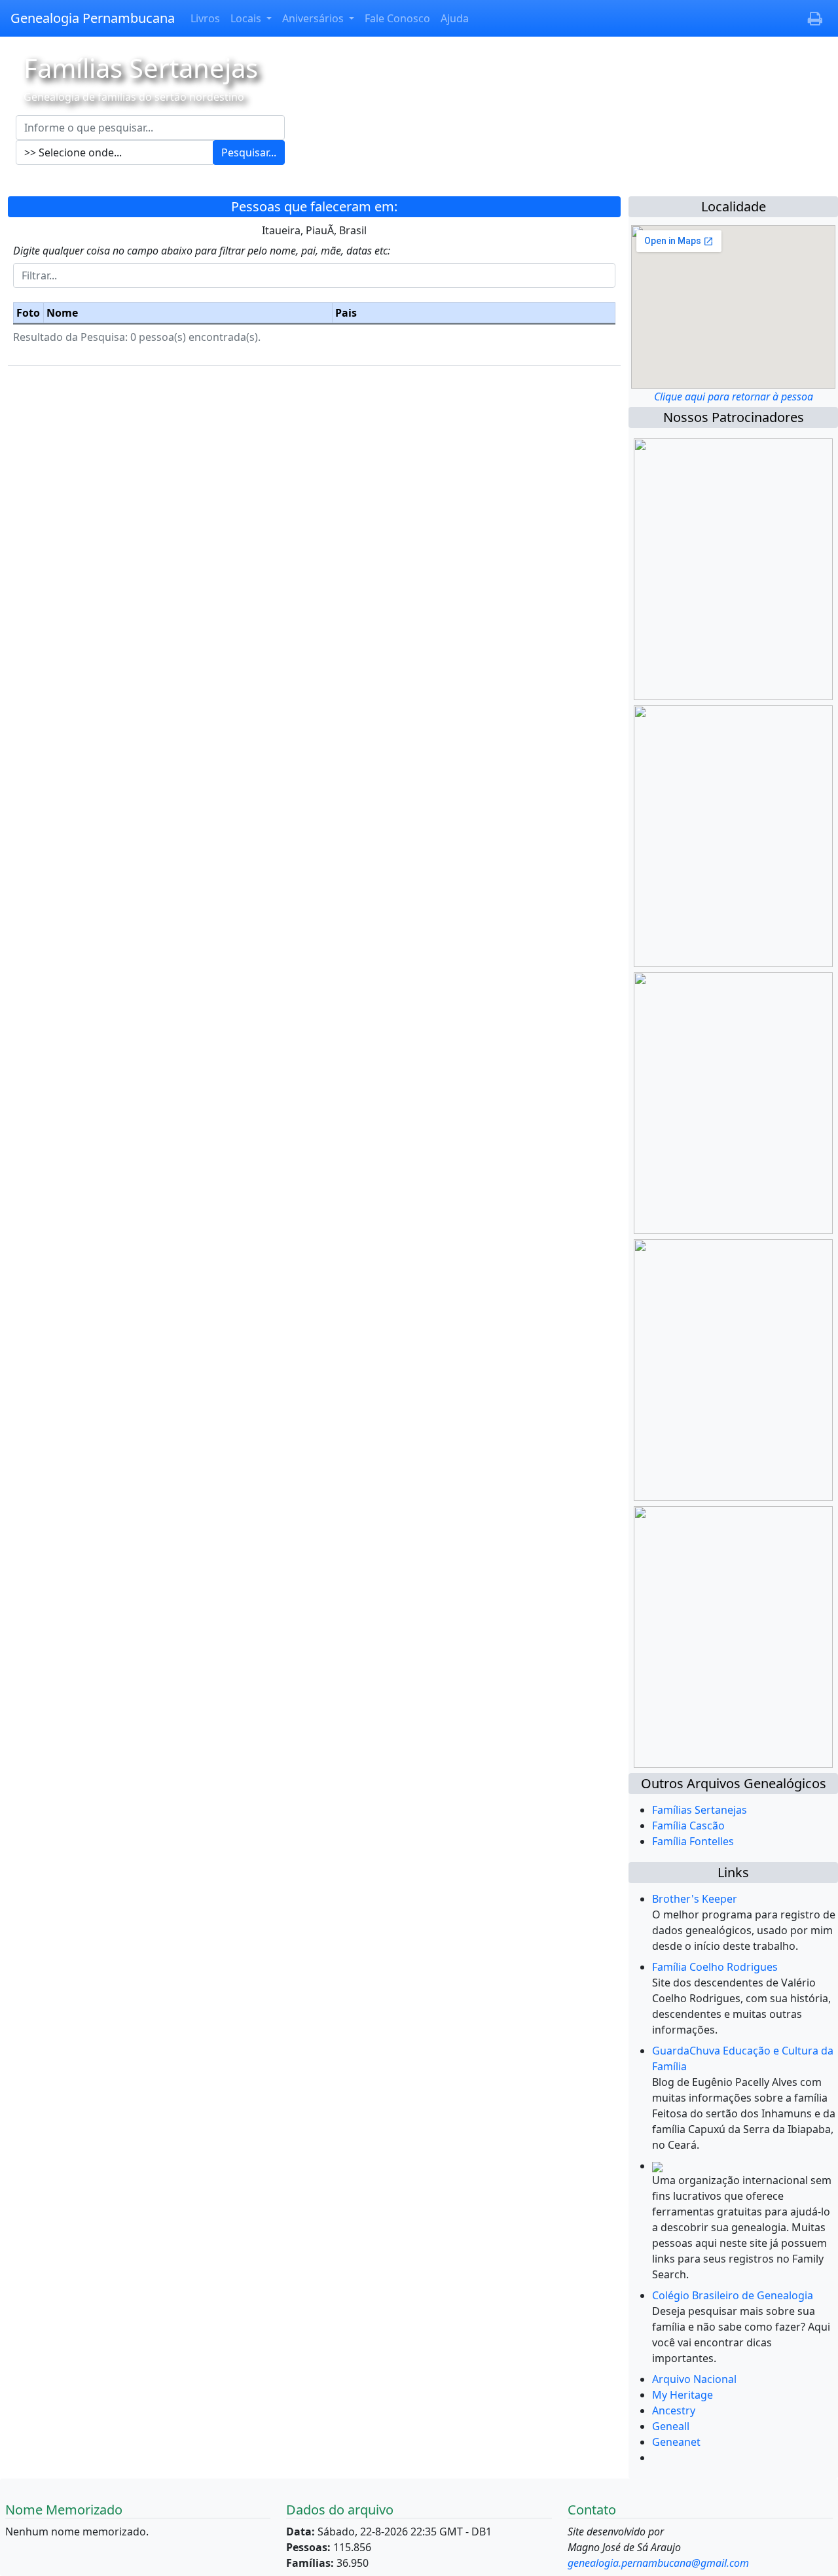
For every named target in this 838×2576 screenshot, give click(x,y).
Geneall (671, 2426)
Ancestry (674, 2410)
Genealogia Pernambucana (93, 18)
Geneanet (676, 2442)
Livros (205, 18)
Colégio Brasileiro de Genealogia (733, 2295)
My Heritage (683, 2395)
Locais (247, 18)
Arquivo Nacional (694, 2379)
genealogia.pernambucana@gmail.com (658, 2563)
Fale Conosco (397, 18)
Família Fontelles (693, 1841)
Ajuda (455, 18)
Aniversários (314, 18)
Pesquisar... (249, 152)
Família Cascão (688, 1826)
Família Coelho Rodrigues (715, 1967)
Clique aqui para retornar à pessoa (734, 397)
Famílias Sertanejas (700, 1810)
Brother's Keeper (695, 1899)
